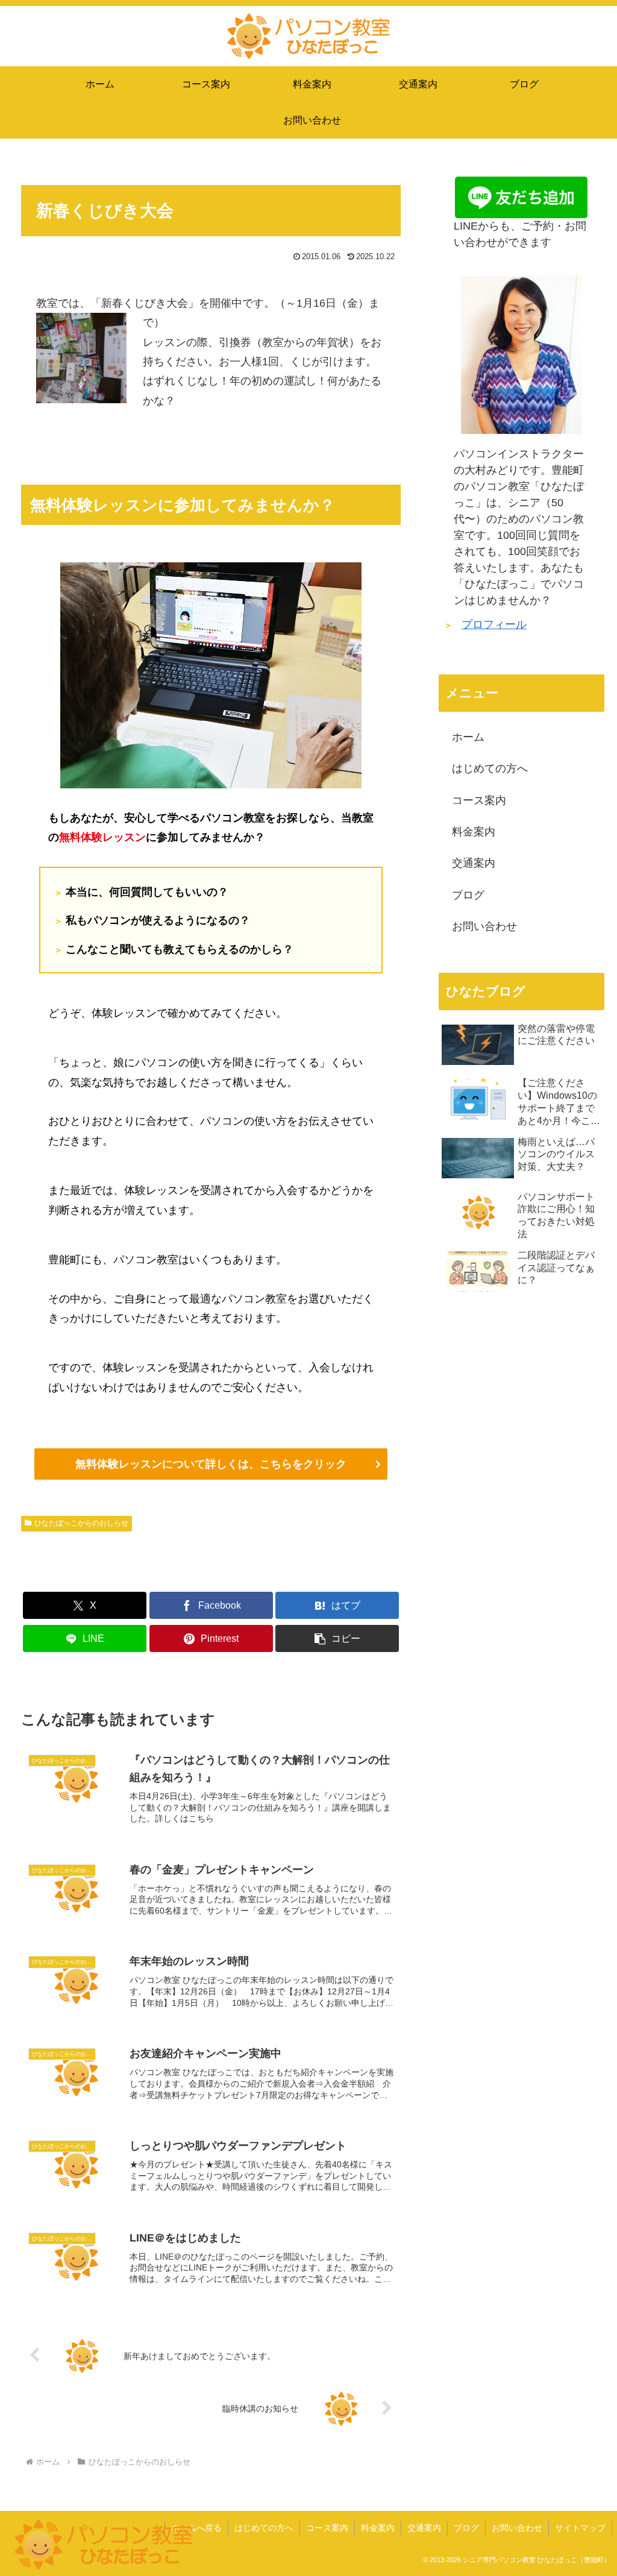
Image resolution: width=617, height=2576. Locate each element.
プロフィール (494, 624)
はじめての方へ (490, 768)
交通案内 (474, 863)
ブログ (468, 895)
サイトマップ (580, 2528)
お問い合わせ (484, 926)
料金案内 (474, 832)
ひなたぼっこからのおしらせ (81, 1523)
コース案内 (479, 800)
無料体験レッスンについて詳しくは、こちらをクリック (211, 1464)
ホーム (468, 737)
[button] (337, 1638)
